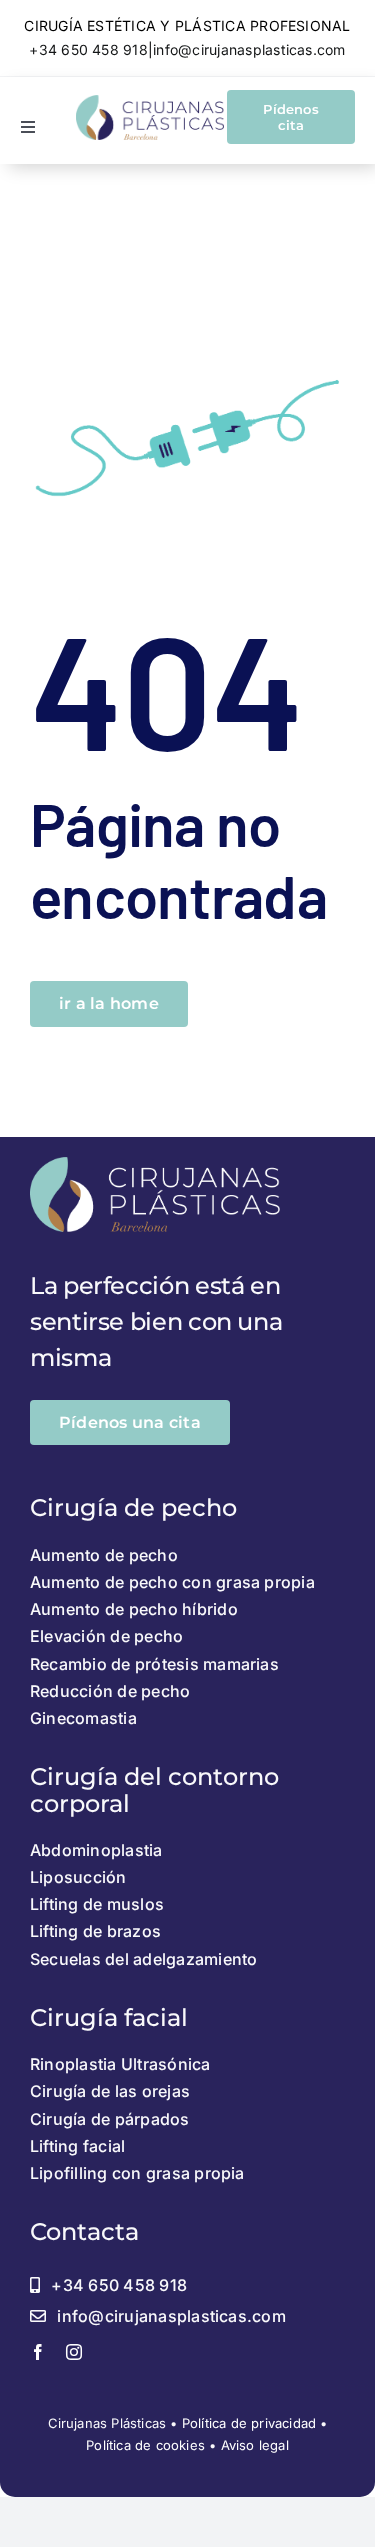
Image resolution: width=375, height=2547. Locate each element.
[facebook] (38, 2352)
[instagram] (74, 2352)
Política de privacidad (249, 2423)
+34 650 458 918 (88, 49)
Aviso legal (255, 2445)
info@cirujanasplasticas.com (249, 49)
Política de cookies (145, 2445)
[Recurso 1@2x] (150, 103)
